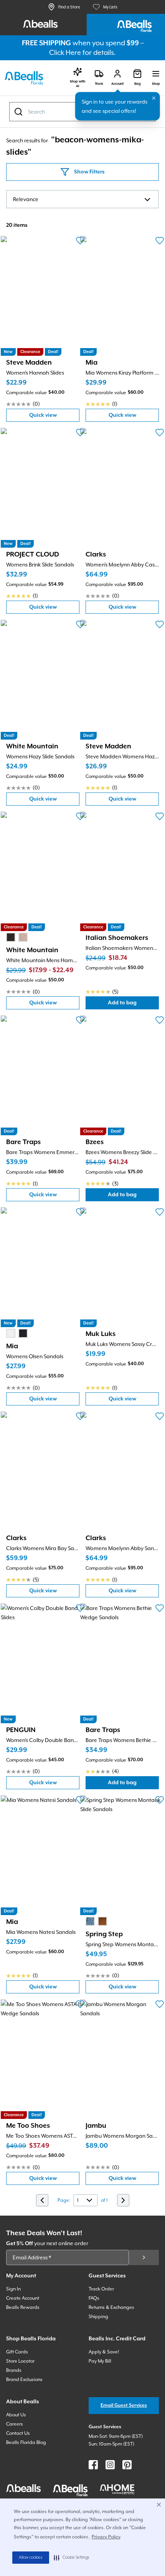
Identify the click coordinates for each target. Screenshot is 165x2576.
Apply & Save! (104, 2352)
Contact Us (18, 2433)
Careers (15, 2424)
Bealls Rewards (23, 2307)
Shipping (98, 2317)
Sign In (13, 2289)
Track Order (101, 2289)
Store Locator (20, 2361)
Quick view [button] (54, 417)
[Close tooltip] (154, 98)
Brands (14, 2370)
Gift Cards (17, 2352)
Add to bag (133, 1005)
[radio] (11, 937)
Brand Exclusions (24, 2379)
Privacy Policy (106, 2537)
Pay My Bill (100, 2361)
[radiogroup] (17, 937)
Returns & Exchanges (111, 2307)
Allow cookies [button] (31, 2558)
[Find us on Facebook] (93, 2465)
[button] (72, 2558)
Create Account (23, 2298)
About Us (16, 2415)
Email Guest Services (124, 2405)
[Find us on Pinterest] (127, 2465)
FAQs (94, 2298)
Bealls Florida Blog (26, 2442)
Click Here (65, 52)
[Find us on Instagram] (110, 2465)
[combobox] (82, 199)
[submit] (144, 2257)
